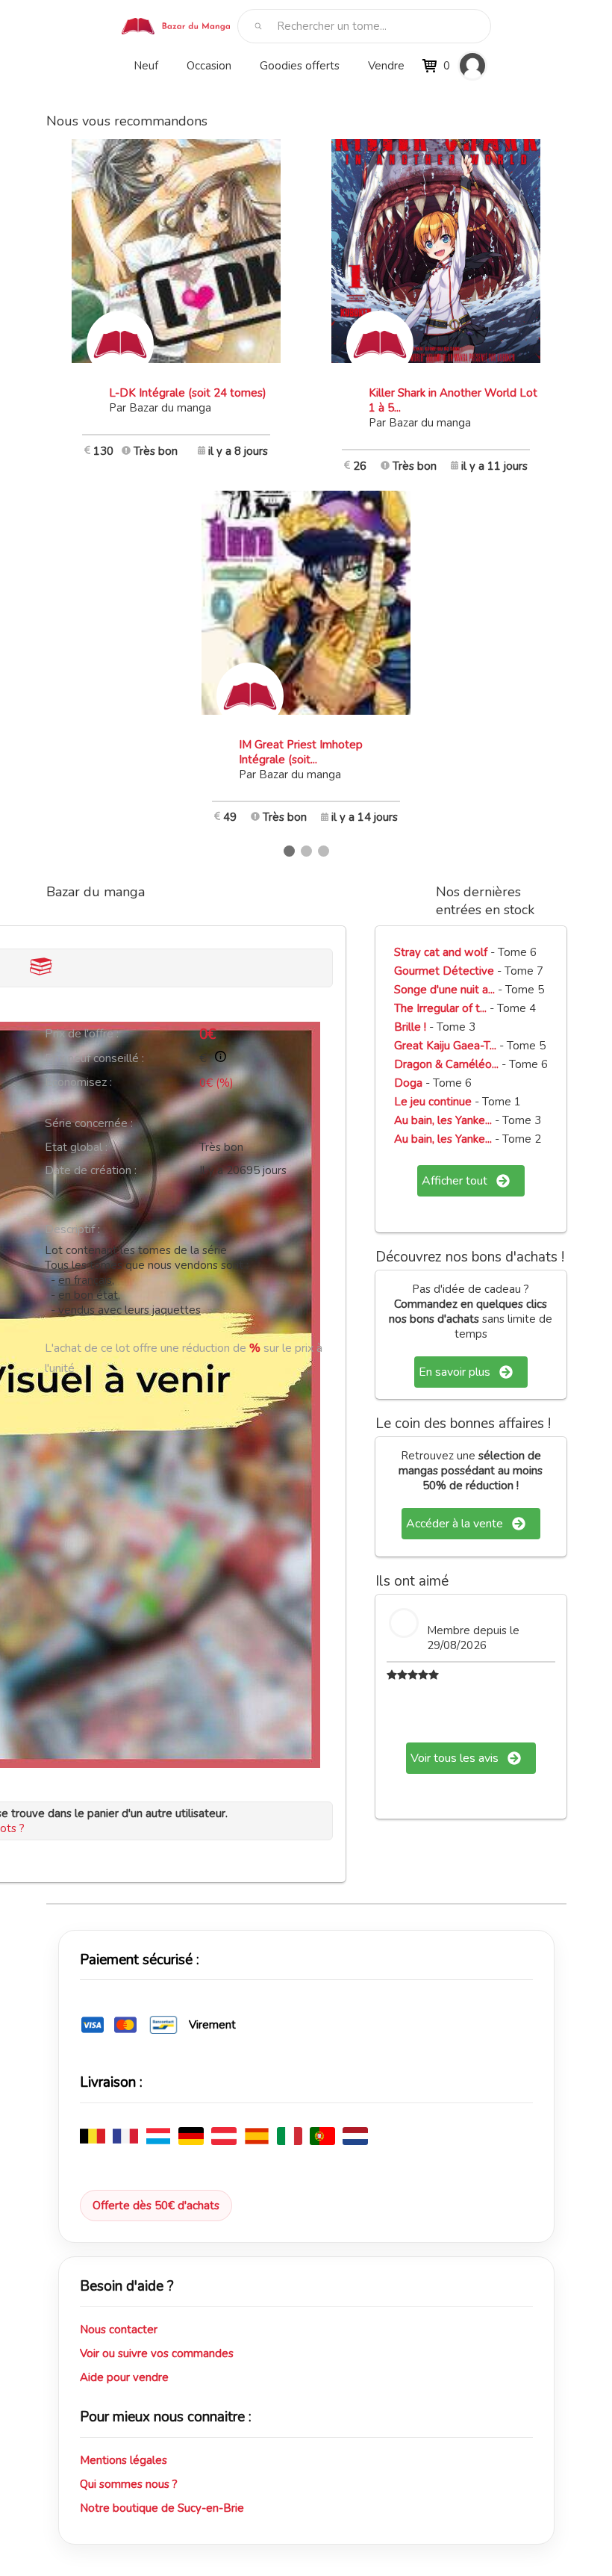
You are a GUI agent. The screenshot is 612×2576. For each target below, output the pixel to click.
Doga (410, 1083)
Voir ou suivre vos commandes (157, 2353)
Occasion (209, 66)
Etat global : (76, 1147)
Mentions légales (124, 2460)
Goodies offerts (300, 66)
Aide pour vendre (124, 2377)
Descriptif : (72, 1229)
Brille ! (412, 1027)
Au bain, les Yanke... (443, 1120)
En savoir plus (455, 1372)
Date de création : (91, 1170)
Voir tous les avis (455, 1758)
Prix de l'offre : (82, 1034)
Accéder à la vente (455, 1524)
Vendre (386, 66)
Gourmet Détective (444, 971)
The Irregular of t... (440, 1008)
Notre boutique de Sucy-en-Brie (162, 2508)
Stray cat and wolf (441, 952)
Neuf (146, 66)
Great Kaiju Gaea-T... (445, 1046)
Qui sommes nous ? (129, 2484)
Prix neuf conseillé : (94, 1058)
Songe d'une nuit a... (444, 990)
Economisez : (78, 1082)
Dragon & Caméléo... (446, 1064)
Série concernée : (89, 1123)
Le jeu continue (433, 1102)
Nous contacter (119, 2330)
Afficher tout (455, 1181)
